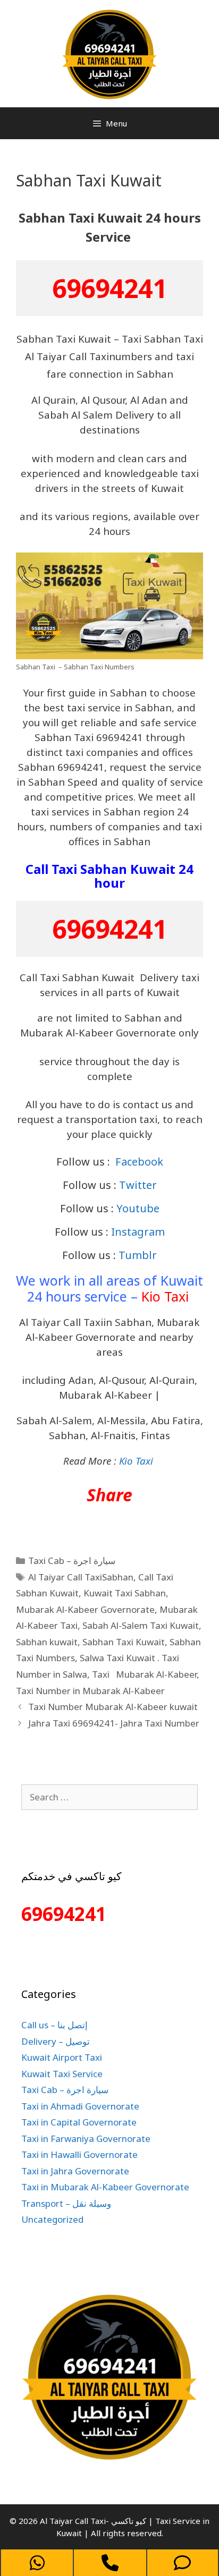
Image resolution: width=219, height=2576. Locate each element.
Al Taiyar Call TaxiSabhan (81, 1577)
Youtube (138, 1208)
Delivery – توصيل (56, 2041)
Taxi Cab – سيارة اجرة (72, 1561)
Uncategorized (52, 2219)
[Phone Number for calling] (110, 2563)
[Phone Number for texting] (183, 2563)
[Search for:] (109, 1797)
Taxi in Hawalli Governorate (79, 2154)
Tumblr (138, 1255)
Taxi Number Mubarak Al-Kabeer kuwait (113, 1707)
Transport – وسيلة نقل (66, 2203)
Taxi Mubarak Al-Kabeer (144, 1674)
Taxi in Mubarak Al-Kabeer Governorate (105, 2187)
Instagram (138, 1232)
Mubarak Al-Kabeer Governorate (85, 1609)
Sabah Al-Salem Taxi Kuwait (141, 1625)
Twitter (138, 1185)
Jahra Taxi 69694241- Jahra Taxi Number (114, 1723)
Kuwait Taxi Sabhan (125, 1593)
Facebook (139, 1162)
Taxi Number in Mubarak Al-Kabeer (90, 1691)
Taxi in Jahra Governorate (75, 2171)
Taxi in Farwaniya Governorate (86, 2139)
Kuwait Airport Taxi (62, 2057)
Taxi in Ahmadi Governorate (80, 2106)
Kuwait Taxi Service (62, 2074)
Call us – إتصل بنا (54, 2025)
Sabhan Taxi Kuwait (124, 1642)
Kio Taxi (165, 1296)
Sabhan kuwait (47, 1642)
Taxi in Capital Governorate (79, 2122)
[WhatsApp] (37, 2563)
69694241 (109, 288)
